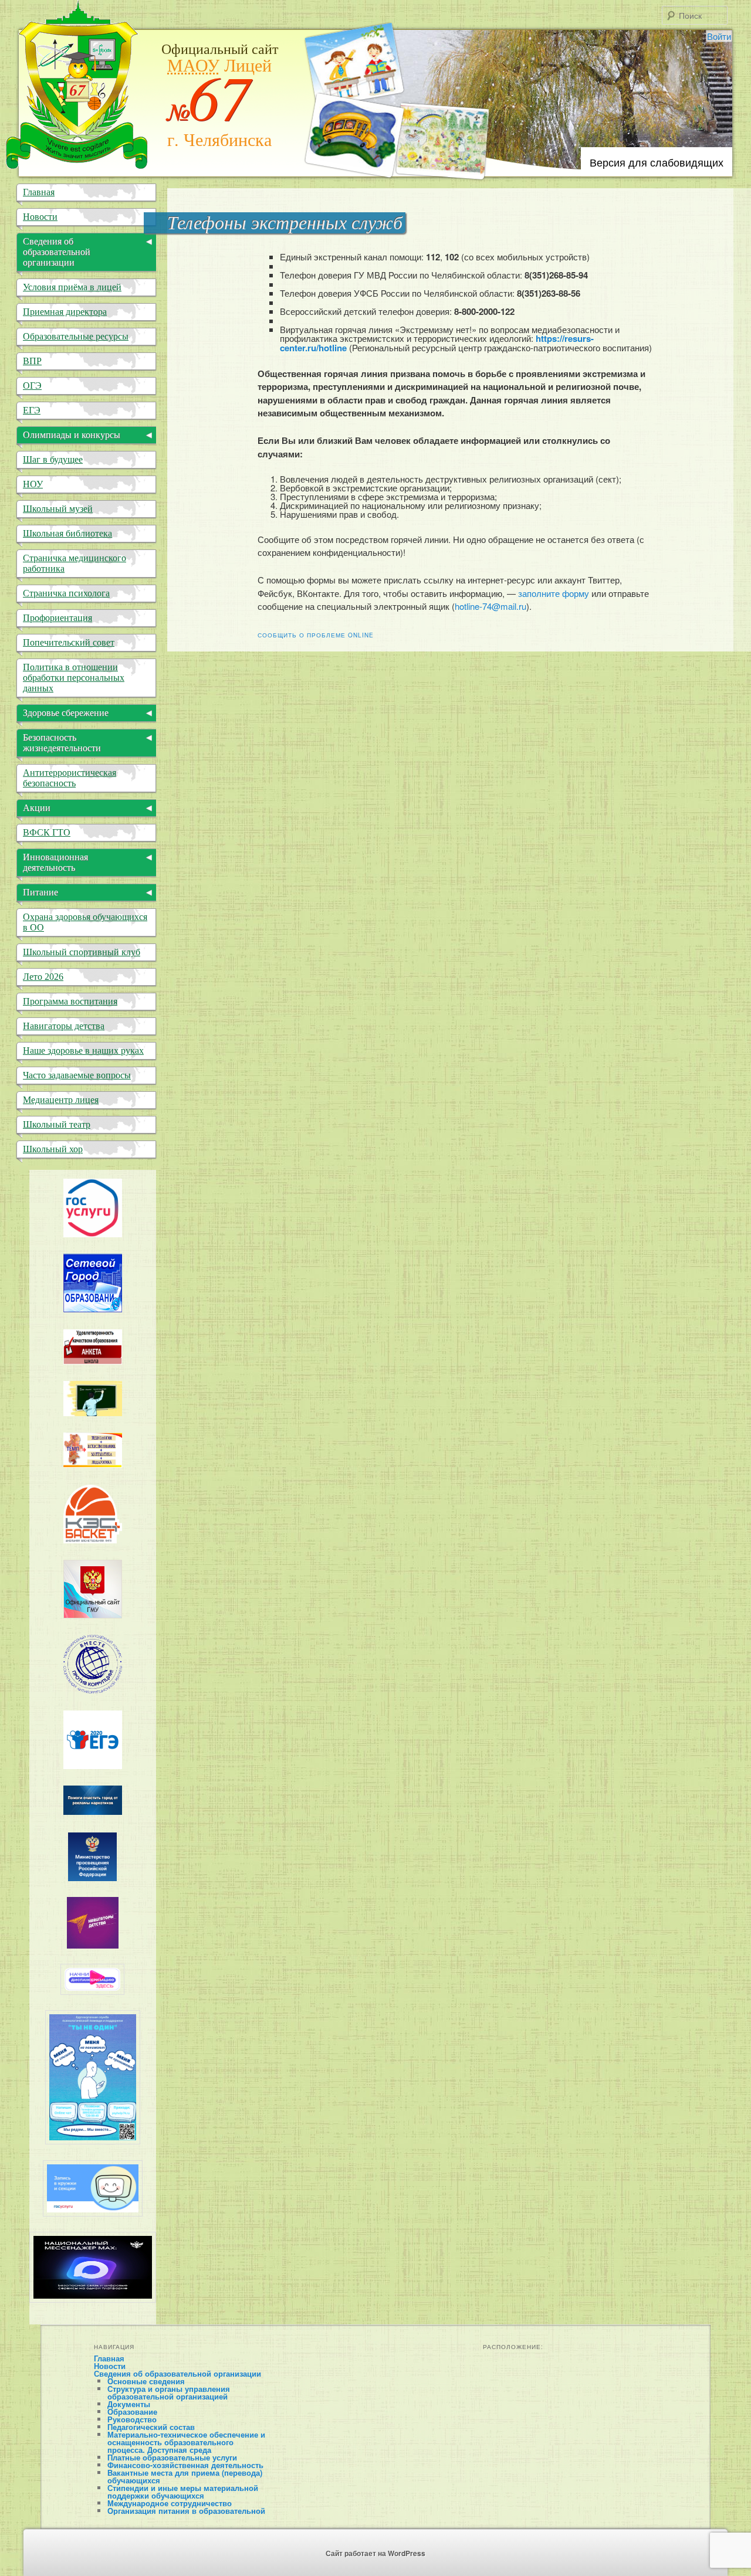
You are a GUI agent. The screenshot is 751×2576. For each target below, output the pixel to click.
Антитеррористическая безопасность (70, 778)
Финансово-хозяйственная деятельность (185, 2465)
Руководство (132, 2419)
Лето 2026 (43, 977)
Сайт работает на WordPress (375, 2553)
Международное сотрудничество (170, 2503)
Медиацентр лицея (61, 1100)
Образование (132, 2412)
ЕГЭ (32, 410)
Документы (129, 2404)
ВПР (32, 361)
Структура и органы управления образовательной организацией (169, 2392)
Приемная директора (65, 312)
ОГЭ (32, 386)
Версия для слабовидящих (657, 162)
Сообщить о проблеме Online (316, 635)
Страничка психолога (66, 593)
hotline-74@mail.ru (490, 606)
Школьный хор (53, 1149)
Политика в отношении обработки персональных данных (74, 678)
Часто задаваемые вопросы (77, 1075)
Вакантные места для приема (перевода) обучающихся (185, 2476)
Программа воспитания (70, 1001)
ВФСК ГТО (47, 832)
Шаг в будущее (53, 459)
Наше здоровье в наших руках (83, 1051)
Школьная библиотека (67, 533)
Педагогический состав (151, 2427)
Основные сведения (146, 2381)
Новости (40, 217)
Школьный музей (58, 509)
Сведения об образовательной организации (177, 2373)
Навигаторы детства (64, 1026)
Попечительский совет (69, 642)
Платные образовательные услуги (172, 2457)
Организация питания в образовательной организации (186, 2514)
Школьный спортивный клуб (82, 952)
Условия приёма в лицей (72, 287)
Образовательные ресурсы (76, 336)
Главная (39, 192)
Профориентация (57, 618)
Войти (719, 36)
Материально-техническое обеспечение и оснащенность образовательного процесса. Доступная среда (186, 2442)
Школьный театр (57, 1124)
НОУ (33, 484)
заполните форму (554, 593)
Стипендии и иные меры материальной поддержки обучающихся (183, 2492)
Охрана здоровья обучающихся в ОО (85, 922)
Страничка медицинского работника (75, 563)
